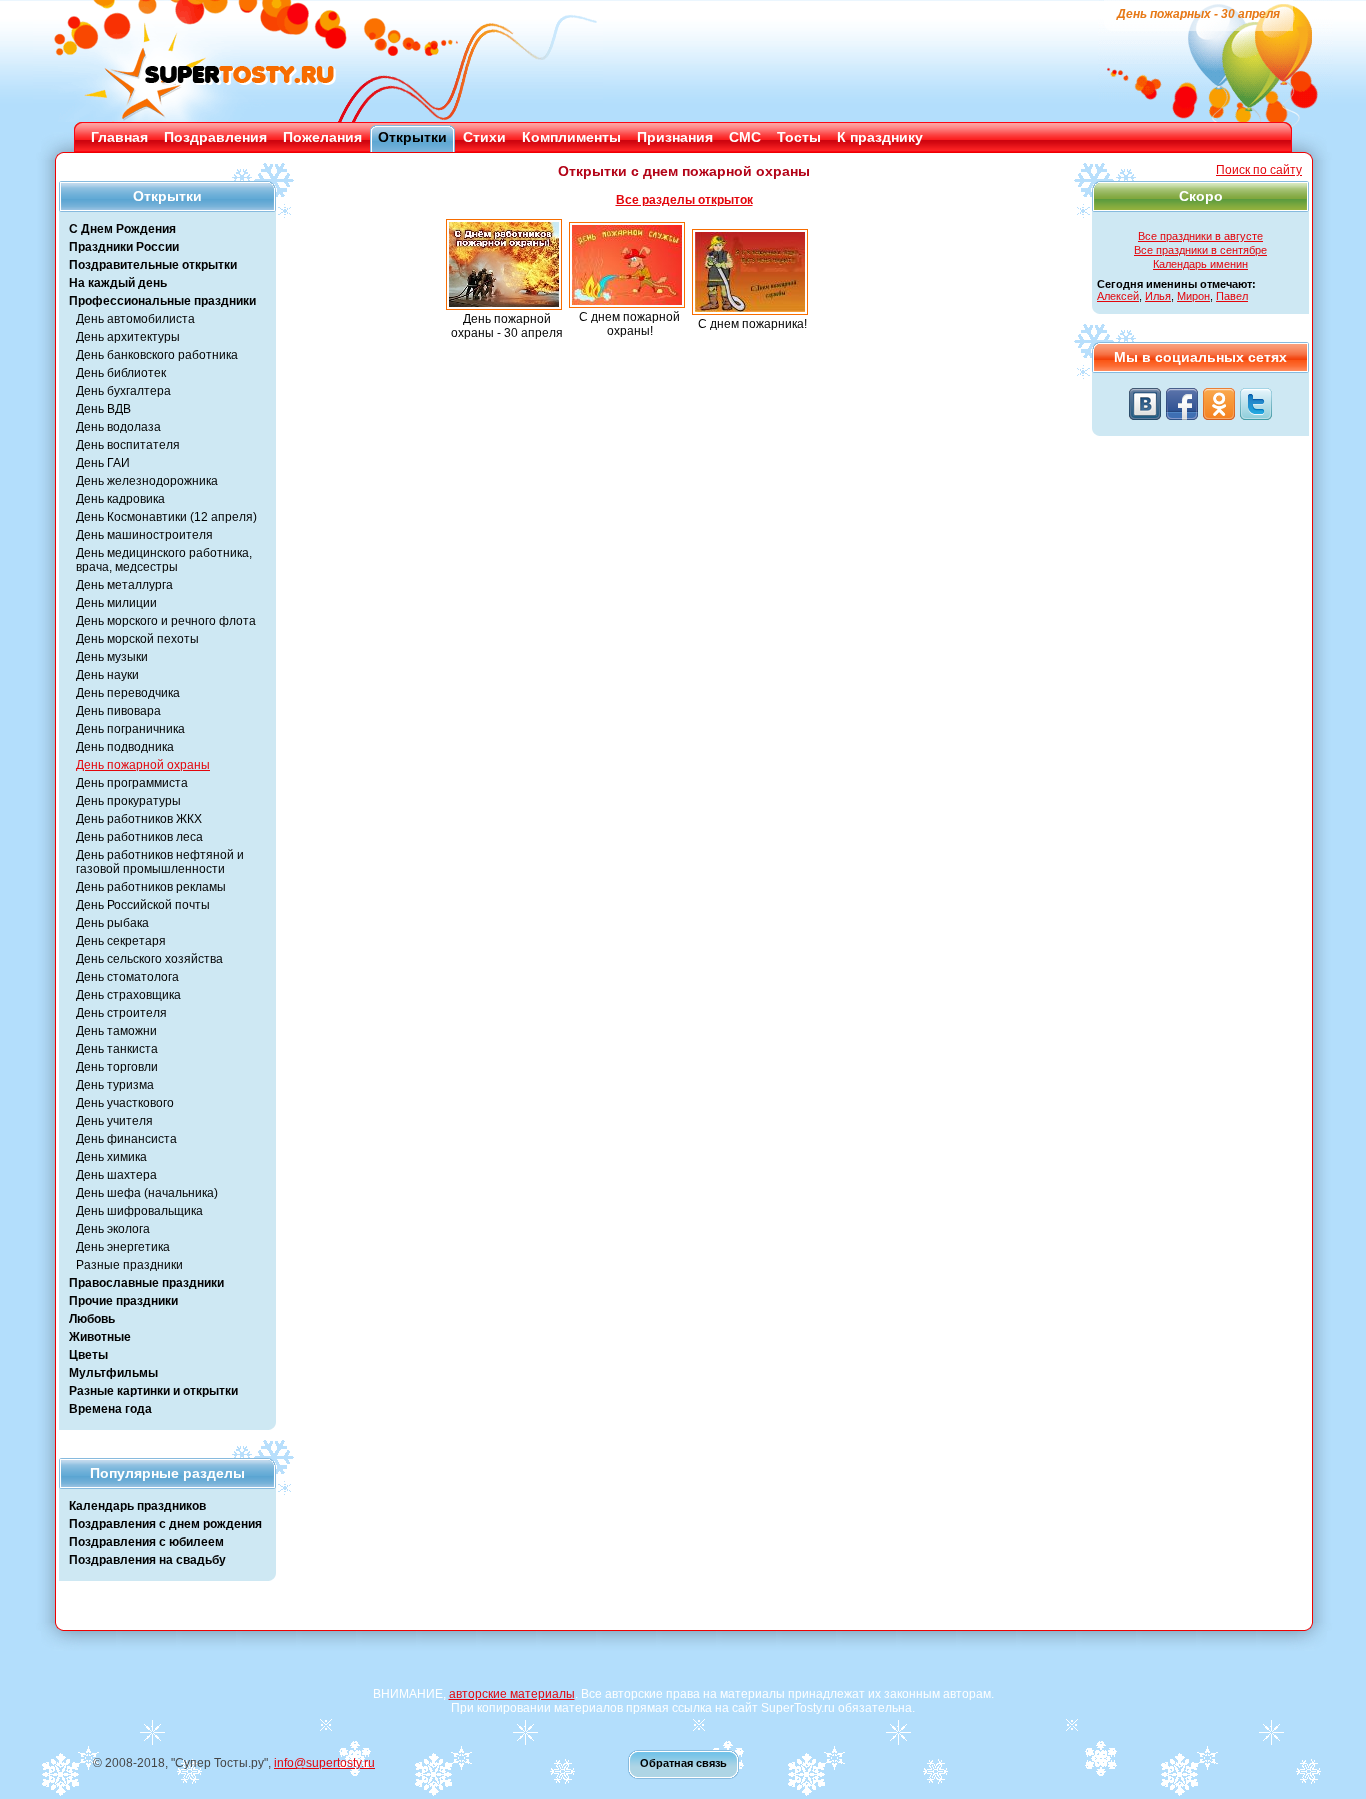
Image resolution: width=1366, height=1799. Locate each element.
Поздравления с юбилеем (146, 1542)
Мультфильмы (113, 1373)
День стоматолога (127, 977)
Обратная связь (683, 1763)
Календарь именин (1200, 264)
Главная (119, 137)
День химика (111, 1157)
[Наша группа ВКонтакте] (1145, 404)
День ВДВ (103, 409)
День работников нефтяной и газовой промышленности (160, 862)
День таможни (116, 1031)
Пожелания (322, 137)
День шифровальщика (139, 1211)
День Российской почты (143, 905)
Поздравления (215, 137)
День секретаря (121, 941)
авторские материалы (512, 1694)
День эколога (113, 1229)
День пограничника (130, 729)
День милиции (116, 603)
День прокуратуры (128, 801)
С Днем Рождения (122, 229)
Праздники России (124, 247)
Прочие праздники (123, 1301)
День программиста (132, 783)
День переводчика (128, 693)
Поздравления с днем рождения (165, 1524)
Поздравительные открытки (153, 265)
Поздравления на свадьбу (147, 1560)
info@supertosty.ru (324, 1763)
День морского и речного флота (166, 621)
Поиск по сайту (1259, 170)
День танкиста (117, 1049)
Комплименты (571, 137)
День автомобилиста (135, 319)
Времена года (110, 1409)
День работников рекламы (151, 887)
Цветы (88, 1355)
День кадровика (120, 499)
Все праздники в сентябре (1200, 250)
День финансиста (126, 1139)
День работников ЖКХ (139, 819)
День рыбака (112, 923)
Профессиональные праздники (162, 301)
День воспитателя (128, 445)
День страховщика (128, 995)
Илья (1158, 296)
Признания (675, 137)
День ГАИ (103, 463)
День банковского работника (157, 355)
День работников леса (139, 837)
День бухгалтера (123, 391)
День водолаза (118, 427)
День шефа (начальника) (147, 1193)
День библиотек (121, 373)
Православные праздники (146, 1283)
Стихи (484, 137)
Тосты (799, 137)
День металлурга (124, 585)
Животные (100, 1337)
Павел (1232, 296)
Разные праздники (129, 1265)
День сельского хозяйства (149, 959)
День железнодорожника (147, 481)
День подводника (125, 747)
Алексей (1118, 296)
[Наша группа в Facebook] (1182, 404)
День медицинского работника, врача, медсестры (164, 560)
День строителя (121, 1013)
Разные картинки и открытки (153, 1391)
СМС (745, 137)
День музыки (112, 657)
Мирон (1193, 296)
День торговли (117, 1067)
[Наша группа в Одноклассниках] (1219, 404)
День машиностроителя (144, 535)
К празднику (880, 137)
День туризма (115, 1085)
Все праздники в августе (1200, 236)
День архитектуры (128, 337)
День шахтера (116, 1175)
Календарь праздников (137, 1506)
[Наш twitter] (1256, 404)
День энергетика (123, 1247)
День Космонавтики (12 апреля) (166, 517)
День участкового (125, 1103)
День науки (107, 675)
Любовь (92, 1319)
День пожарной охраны (143, 765)
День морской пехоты (137, 639)
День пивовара (118, 711)
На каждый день (118, 283)
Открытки (412, 137)
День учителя (114, 1121)
